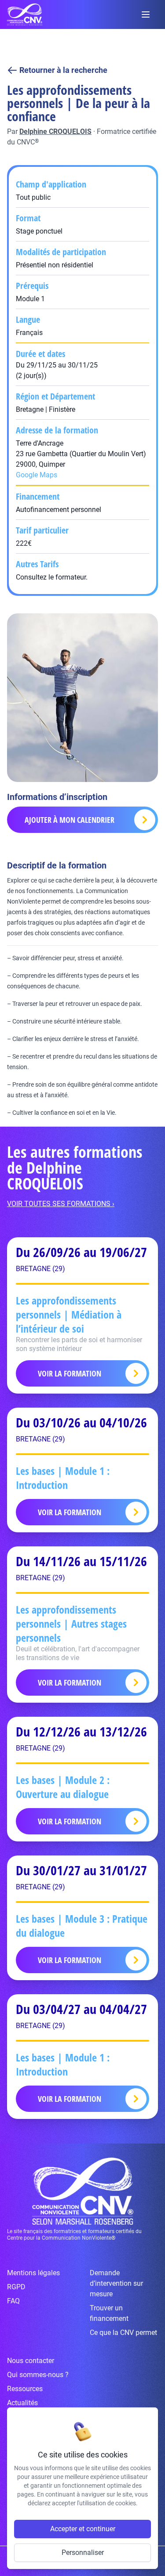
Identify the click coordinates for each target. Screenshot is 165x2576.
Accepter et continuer (83, 2529)
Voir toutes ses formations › (61, 1204)
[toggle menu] (146, 14)
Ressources (25, 2389)
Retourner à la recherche (63, 70)
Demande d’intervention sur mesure (116, 2283)
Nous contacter (31, 2361)
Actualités (22, 2403)
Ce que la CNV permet (123, 2333)
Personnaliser (83, 2553)
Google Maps (37, 475)
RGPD (16, 2287)
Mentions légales (33, 2273)
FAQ (13, 2301)
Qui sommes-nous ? (38, 2375)
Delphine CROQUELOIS (55, 132)
